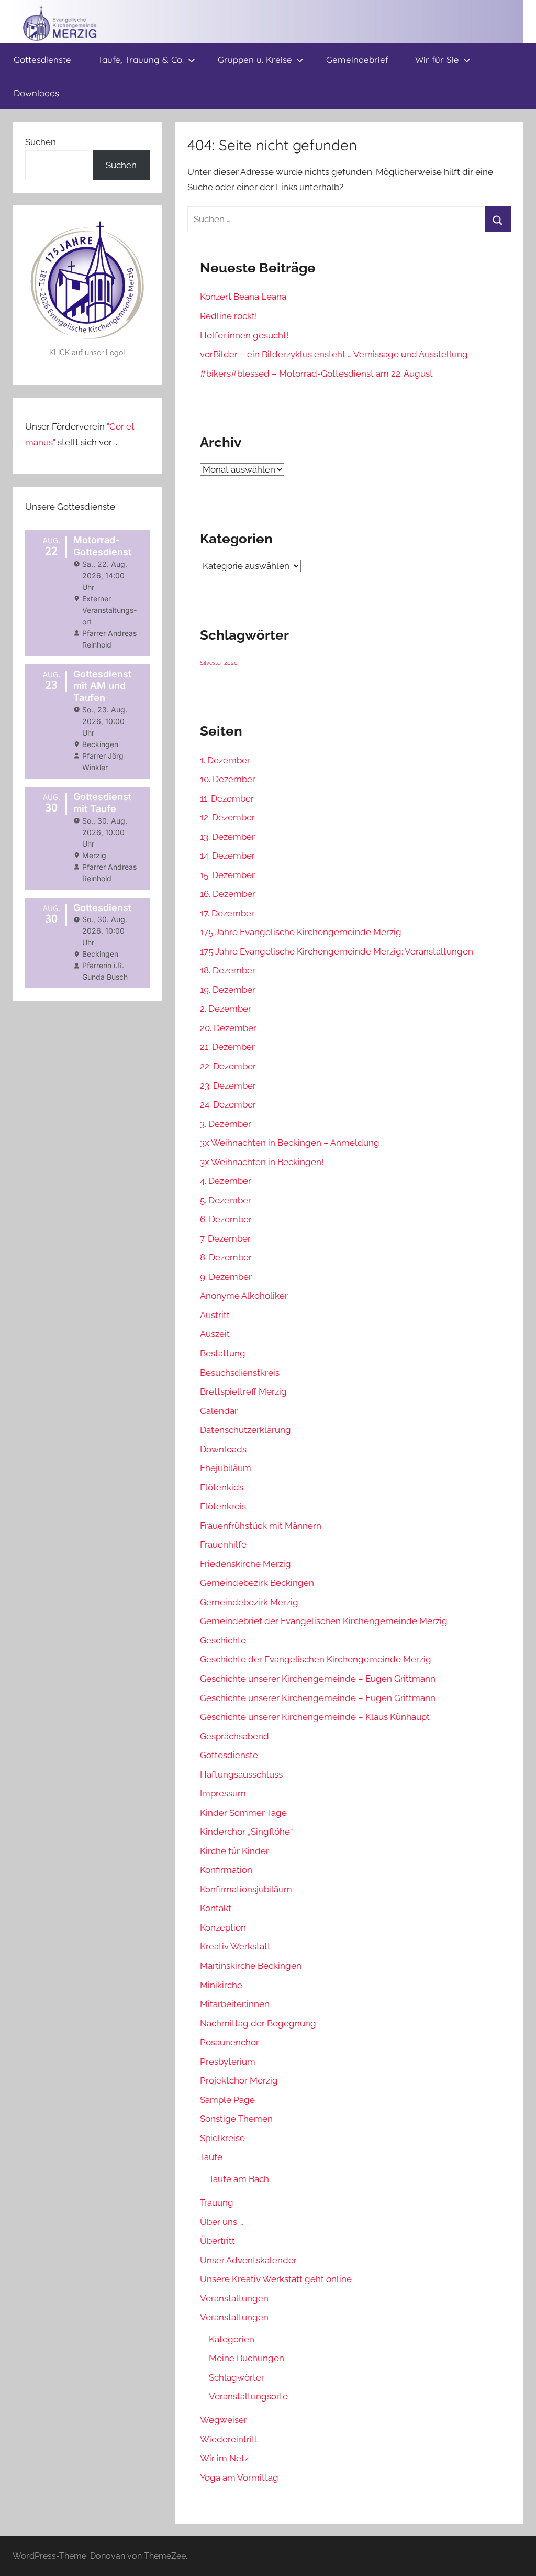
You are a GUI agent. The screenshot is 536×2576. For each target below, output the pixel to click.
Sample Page (227, 2100)
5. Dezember (226, 1200)
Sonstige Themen (236, 2119)
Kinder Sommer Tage (243, 1813)
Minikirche (221, 1985)
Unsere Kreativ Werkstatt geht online (276, 2279)
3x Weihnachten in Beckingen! (262, 1162)
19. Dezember (228, 990)
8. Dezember (226, 1257)
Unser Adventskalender (248, 2260)
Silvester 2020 (219, 663)
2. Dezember (226, 1009)
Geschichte (223, 1640)
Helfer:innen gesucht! (244, 335)
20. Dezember (228, 1028)
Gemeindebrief (357, 59)
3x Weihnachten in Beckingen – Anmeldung (290, 1143)
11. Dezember (227, 798)
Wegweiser (224, 2420)
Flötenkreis (223, 1506)
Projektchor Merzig (239, 2080)
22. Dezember (228, 1066)
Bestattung (223, 1353)
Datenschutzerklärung (245, 1430)
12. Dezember (227, 817)
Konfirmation (226, 1870)
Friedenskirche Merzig (245, 1564)
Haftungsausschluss (241, 1774)
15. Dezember (227, 875)
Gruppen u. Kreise (255, 59)
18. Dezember (228, 970)
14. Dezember (227, 856)
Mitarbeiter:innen (235, 2004)
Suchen (41, 142)
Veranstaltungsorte (248, 2396)
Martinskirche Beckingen (251, 1966)
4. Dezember (226, 1181)
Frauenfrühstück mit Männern (261, 1526)
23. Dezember (228, 1086)
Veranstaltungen (234, 2298)
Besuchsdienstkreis (240, 1373)
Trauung (217, 2202)
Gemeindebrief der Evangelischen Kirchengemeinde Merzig (324, 1621)
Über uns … (222, 2222)
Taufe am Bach (239, 2179)
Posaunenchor (230, 2042)
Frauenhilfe (223, 1544)
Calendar (219, 1411)
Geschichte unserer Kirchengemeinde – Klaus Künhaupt (315, 1717)
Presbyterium (228, 2062)
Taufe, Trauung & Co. (141, 59)
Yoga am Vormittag (239, 2478)
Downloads (36, 93)
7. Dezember (225, 1238)
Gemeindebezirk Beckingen (257, 1583)
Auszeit (215, 1334)
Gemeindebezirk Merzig (249, 1602)
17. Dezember (227, 913)
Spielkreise (222, 2138)
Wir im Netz (224, 2458)
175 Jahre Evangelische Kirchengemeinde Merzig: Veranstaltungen (337, 951)
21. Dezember (227, 1047)
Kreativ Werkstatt (235, 1946)
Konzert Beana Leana (243, 297)
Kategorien (232, 2339)
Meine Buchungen (247, 2358)
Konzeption (223, 1927)
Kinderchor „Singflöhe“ (246, 1832)
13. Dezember (227, 837)
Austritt (215, 1315)
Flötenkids (222, 1487)
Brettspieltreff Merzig (243, 1391)
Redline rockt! (228, 316)
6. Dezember (226, 1219)
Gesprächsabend (234, 1736)
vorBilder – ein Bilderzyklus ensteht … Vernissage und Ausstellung (334, 354)
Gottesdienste (42, 59)
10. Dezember (228, 779)
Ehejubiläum (226, 1468)
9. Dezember (226, 1277)
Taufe (211, 2157)
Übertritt (217, 2241)
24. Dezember (228, 1104)
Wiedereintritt (229, 2439)
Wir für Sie (437, 59)
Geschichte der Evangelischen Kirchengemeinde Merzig (316, 1659)
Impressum (223, 1793)
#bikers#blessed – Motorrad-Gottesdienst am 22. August (316, 374)
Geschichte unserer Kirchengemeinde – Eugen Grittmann (318, 1679)
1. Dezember (225, 760)
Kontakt (216, 1908)
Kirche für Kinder (234, 1851)
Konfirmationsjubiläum (246, 1889)
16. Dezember (228, 894)
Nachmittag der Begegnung (258, 2023)
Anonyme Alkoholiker (244, 1296)
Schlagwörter (237, 2377)
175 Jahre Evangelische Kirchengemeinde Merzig (301, 932)
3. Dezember (226, 1124)
